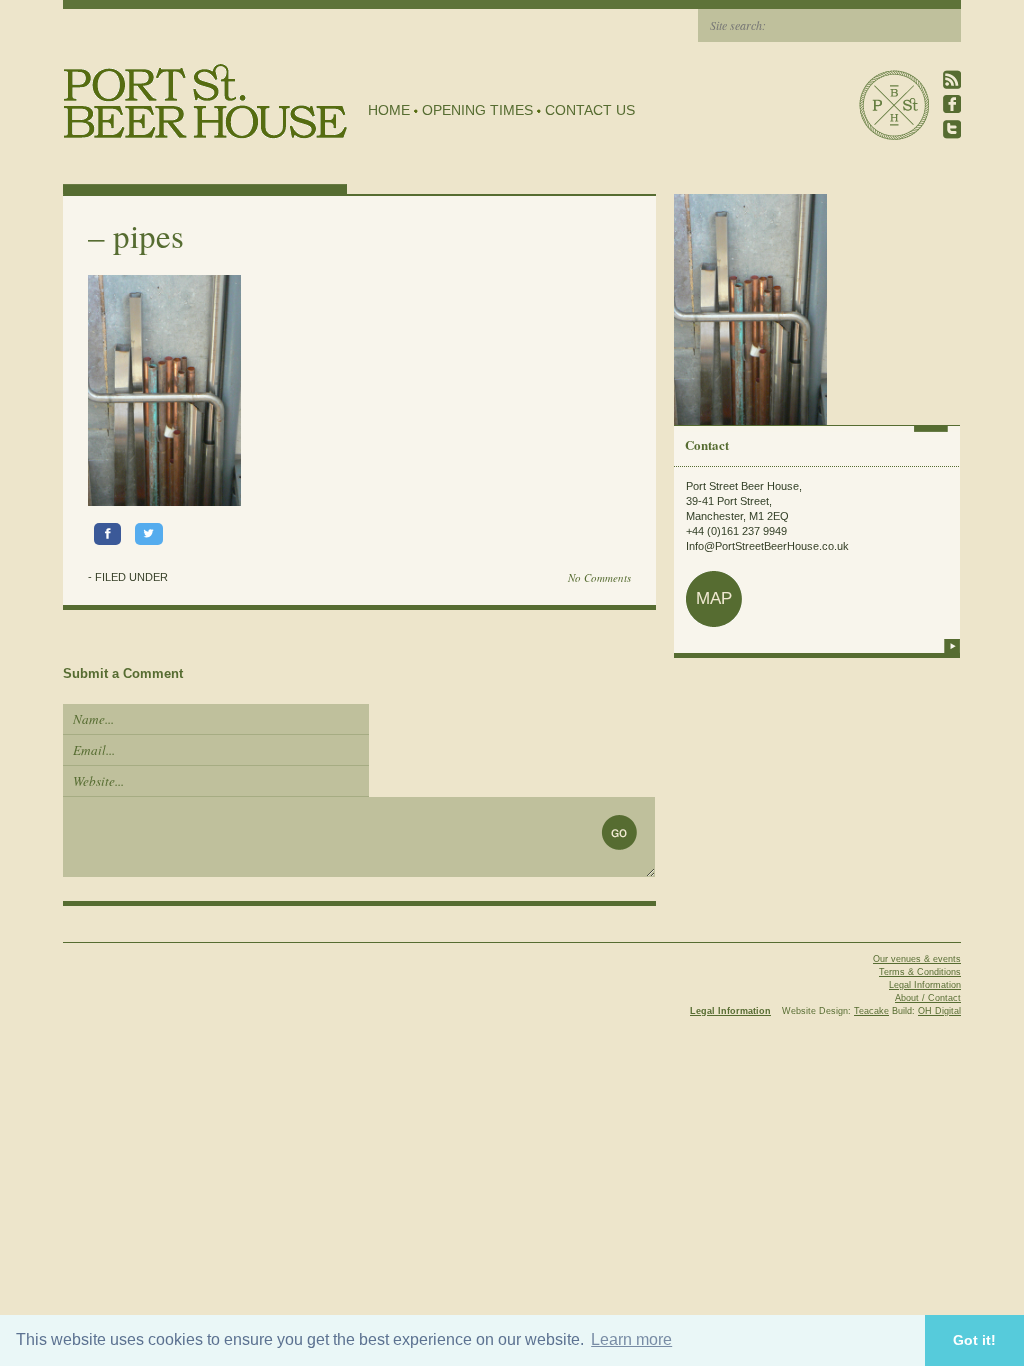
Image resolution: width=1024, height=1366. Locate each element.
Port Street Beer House (894, 105)
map (714, 598)
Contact (707, 444)
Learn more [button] (631, 1339)
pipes (148, 235)
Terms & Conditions (920, 972)
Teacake (871, 1011)
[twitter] (952, 129)
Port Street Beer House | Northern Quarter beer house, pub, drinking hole (205, 101)
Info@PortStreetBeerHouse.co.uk (767, 546)
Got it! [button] (974, 1340)
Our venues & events (917, 959)
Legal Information (925, 985)
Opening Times (477, 110)
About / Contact (928, 998)
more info (952, 646)
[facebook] (952, 104)
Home (389, 110)
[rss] (952, 79)
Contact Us (590, 110)
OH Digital (939, 1011)
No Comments (599, 577)
